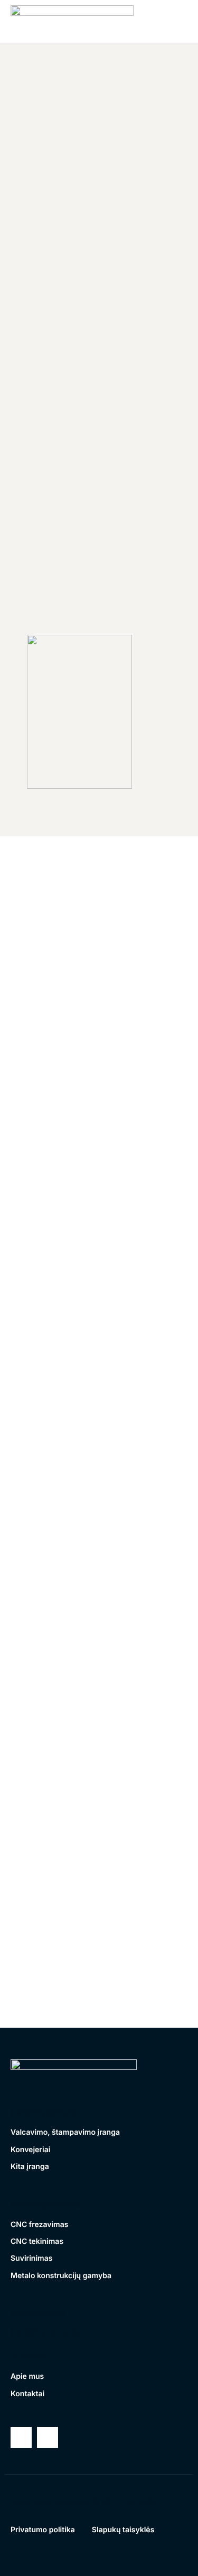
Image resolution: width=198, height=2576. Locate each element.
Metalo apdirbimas (46, 2204)
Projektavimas (38, 2313)
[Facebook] (21, 2437)
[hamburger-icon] (172, 21)
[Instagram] (48, 2437)
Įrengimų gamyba (44, 2112)
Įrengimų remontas (47, 2332)
